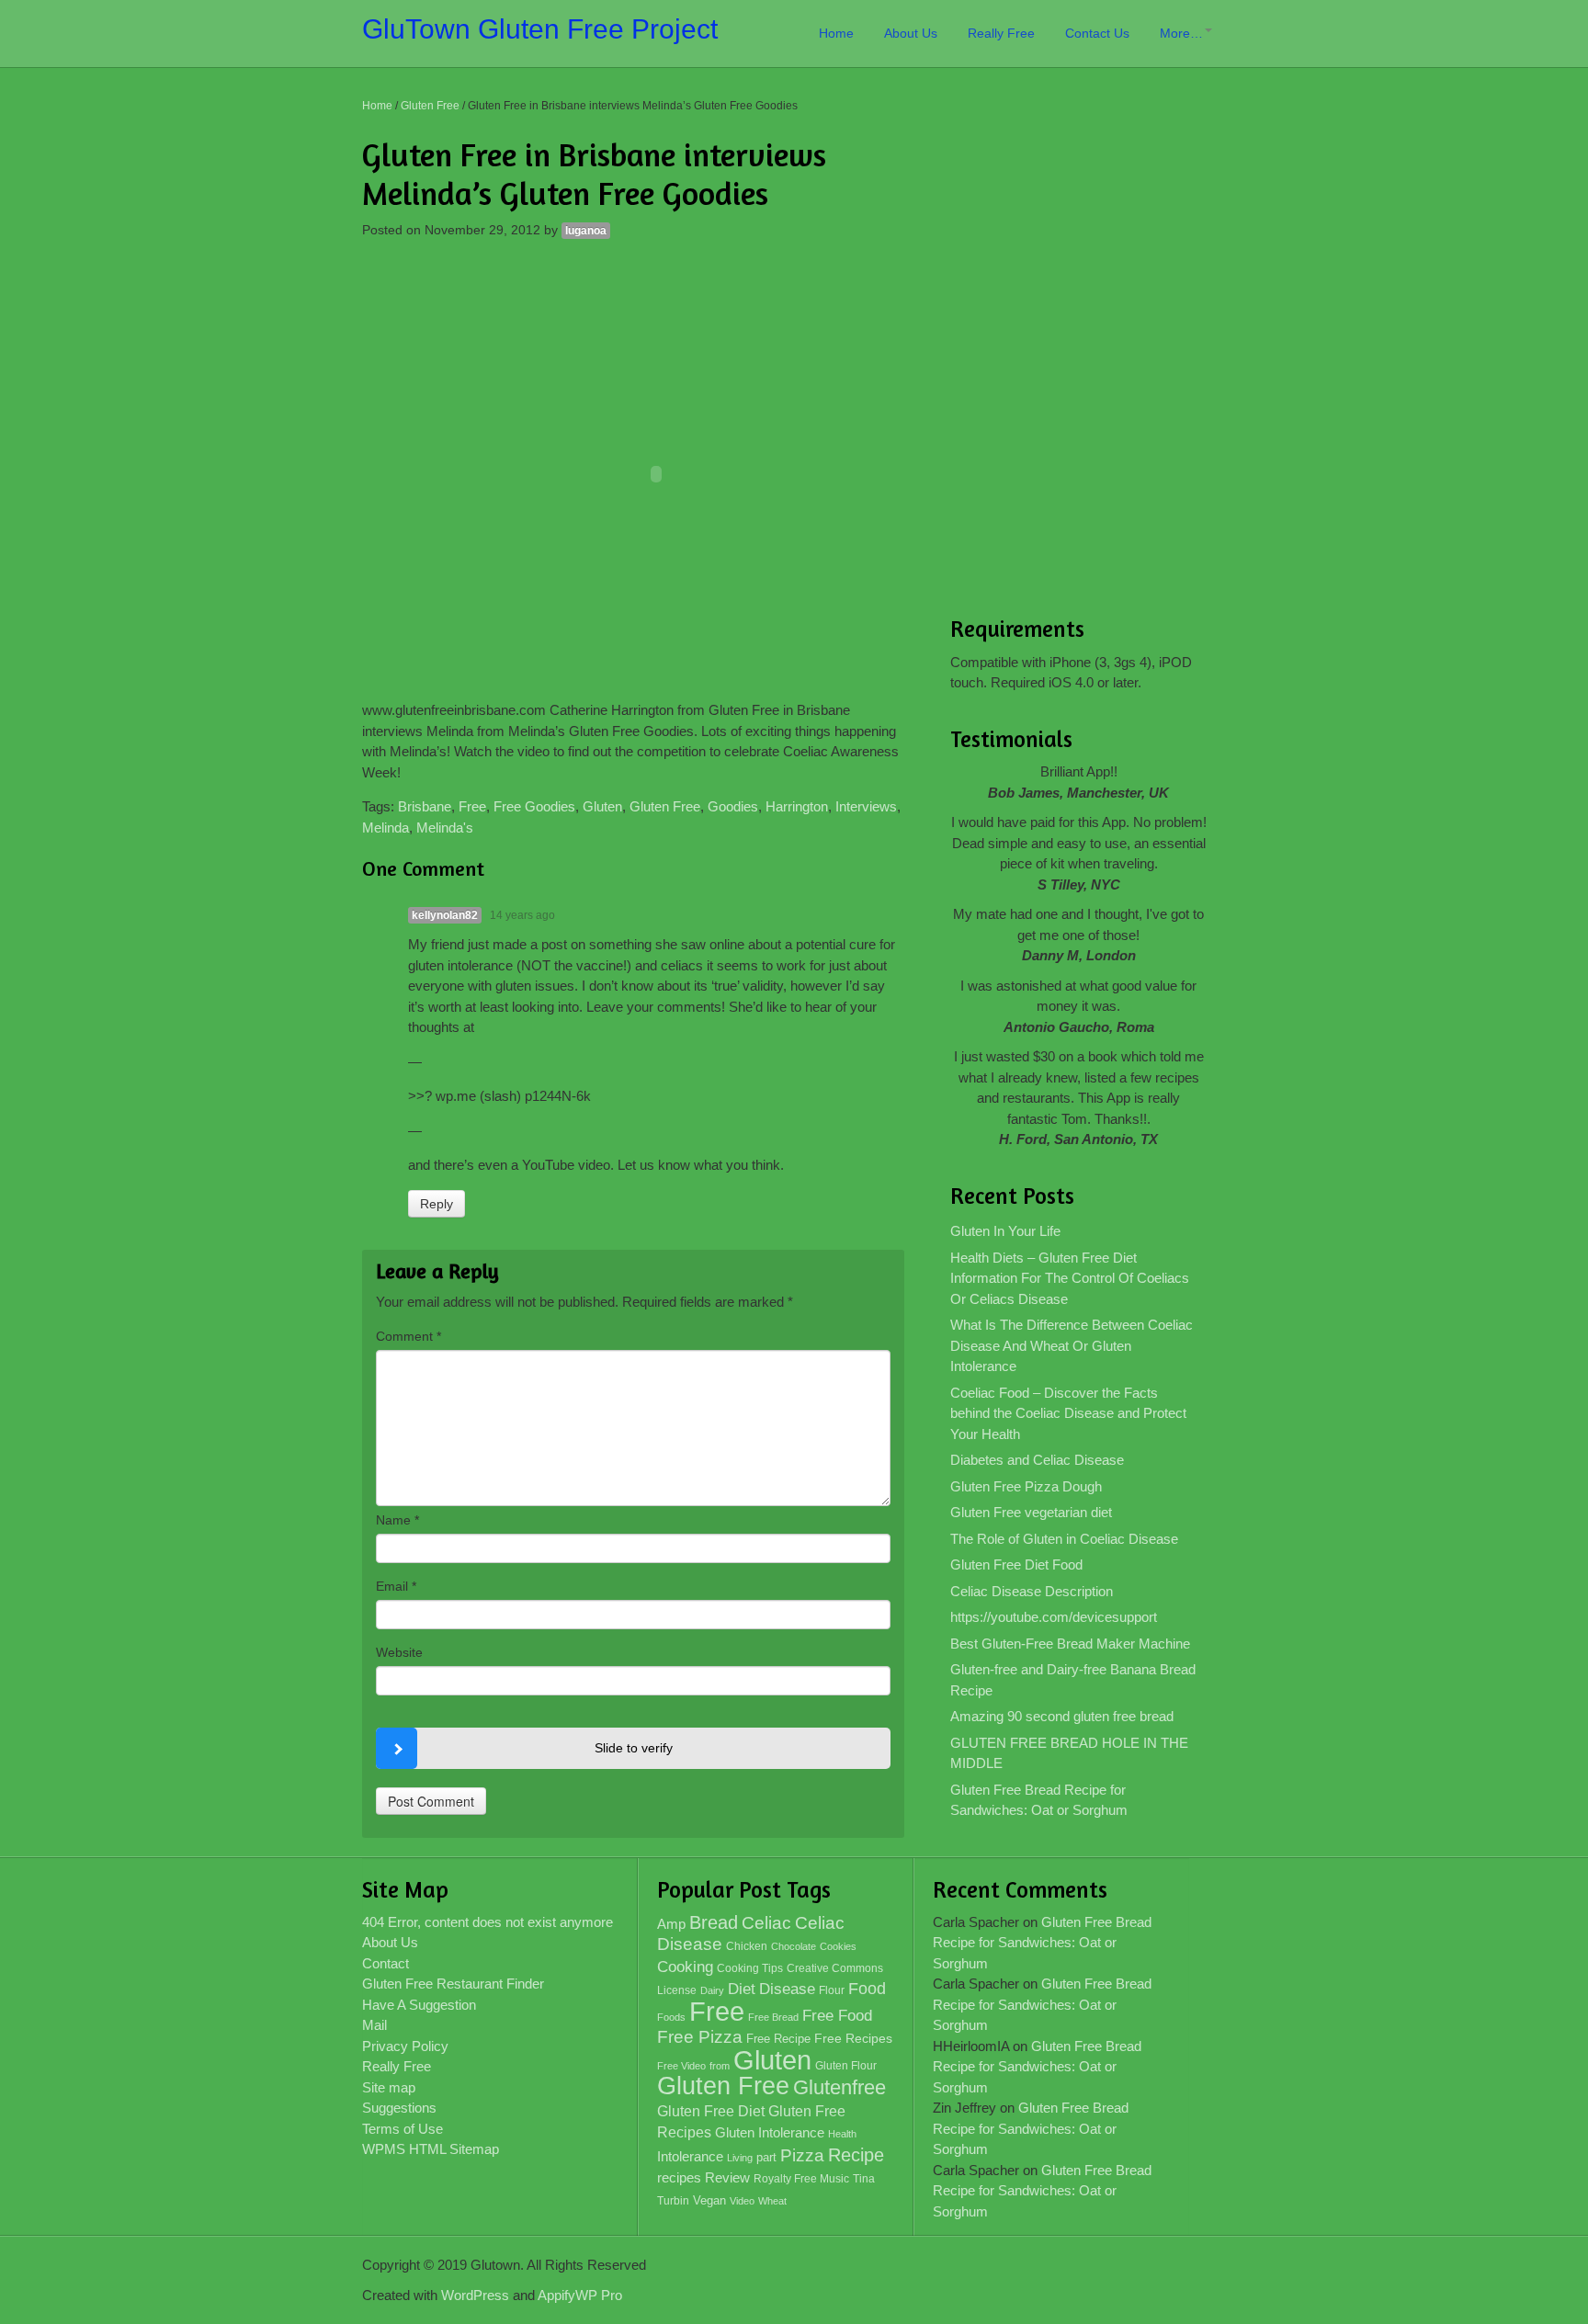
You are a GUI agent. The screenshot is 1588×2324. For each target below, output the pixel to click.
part (766, 2158)
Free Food (837, 2016)
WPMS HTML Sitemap (431, 2149)
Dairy (712, 1990)
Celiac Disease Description (1032, 1591)
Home (836, 33)
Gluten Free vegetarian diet (1031, 1512)
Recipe (856, 2155)
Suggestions (399, 2108)
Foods (671, 2017)
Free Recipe (778, 2039)
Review (727, 2178)
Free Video (681, 2066)
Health (842, 2134)
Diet (742, 1989)
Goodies (733, 806)
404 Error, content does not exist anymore (488, 1922)
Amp (671, 1924)
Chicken (747, 1946)
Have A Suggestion (419, 2005)
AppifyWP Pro (580, 2295)
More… (1181, 33)
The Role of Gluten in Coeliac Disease (1064, 1539)
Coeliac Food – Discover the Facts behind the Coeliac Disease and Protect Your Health (1068, 1413)
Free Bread (773, 2017)
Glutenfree (839, 2087)
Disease (787, 1989)
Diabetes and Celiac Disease (1037, 1460)
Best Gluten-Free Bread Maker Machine (1070, 1644)
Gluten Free (430, 106)
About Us (911, 33)
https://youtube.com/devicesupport (1054, 1617)
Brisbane (425, 806)
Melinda (386, 828)
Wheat (772, 2201)
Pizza (802, 2155)
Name (397, 1520)
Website (399, 1652)
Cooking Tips (750, 1968)
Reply (437, 1204)
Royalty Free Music (801, 2179)
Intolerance (690, 2156)
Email (396, 1586)
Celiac (766, 1923)
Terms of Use (403, 2129)
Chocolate (794, 1946)
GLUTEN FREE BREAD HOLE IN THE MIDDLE (1069, 1753)
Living (740, 2158)
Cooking (685, 1967)
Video (742, 2201)
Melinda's (445, 828)
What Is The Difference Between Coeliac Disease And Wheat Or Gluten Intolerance (1072, 1345)
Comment (408, 1336)
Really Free (1001, 33)
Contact (386, 1963)
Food (867, 1988)
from (720, 2066)
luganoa (586, 231)
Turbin (673, 2201)
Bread (714, 1922)
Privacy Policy (405, 2046)
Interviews (866, 806)
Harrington (797, 806)
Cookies (838, 1946)
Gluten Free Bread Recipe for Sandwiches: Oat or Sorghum (1039, 1800)
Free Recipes (853, 2039)
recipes (679, 2177)
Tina (864, 2179)
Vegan (709, 2200)
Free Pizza (700, 2037)
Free (472, 806)
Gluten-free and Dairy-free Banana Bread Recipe (1073, 1680)
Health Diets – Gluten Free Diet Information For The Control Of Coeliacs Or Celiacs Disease (1070, 1278)
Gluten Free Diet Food (1016, 1564)
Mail (374, 2025)
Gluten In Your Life (1005, 1231)
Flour (832, 1990)
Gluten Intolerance (770, 2132)
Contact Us (1097, 33)
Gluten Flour (846, 2066)
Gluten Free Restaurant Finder (453, 1984)
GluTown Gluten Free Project (540, 29)
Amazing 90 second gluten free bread (1062, 1716)
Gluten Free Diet (711, 2111)
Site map (389, 2087)
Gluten (602, 806)
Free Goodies (534, 806)
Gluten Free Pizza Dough (1026, 1486)
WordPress (475, 2295)
